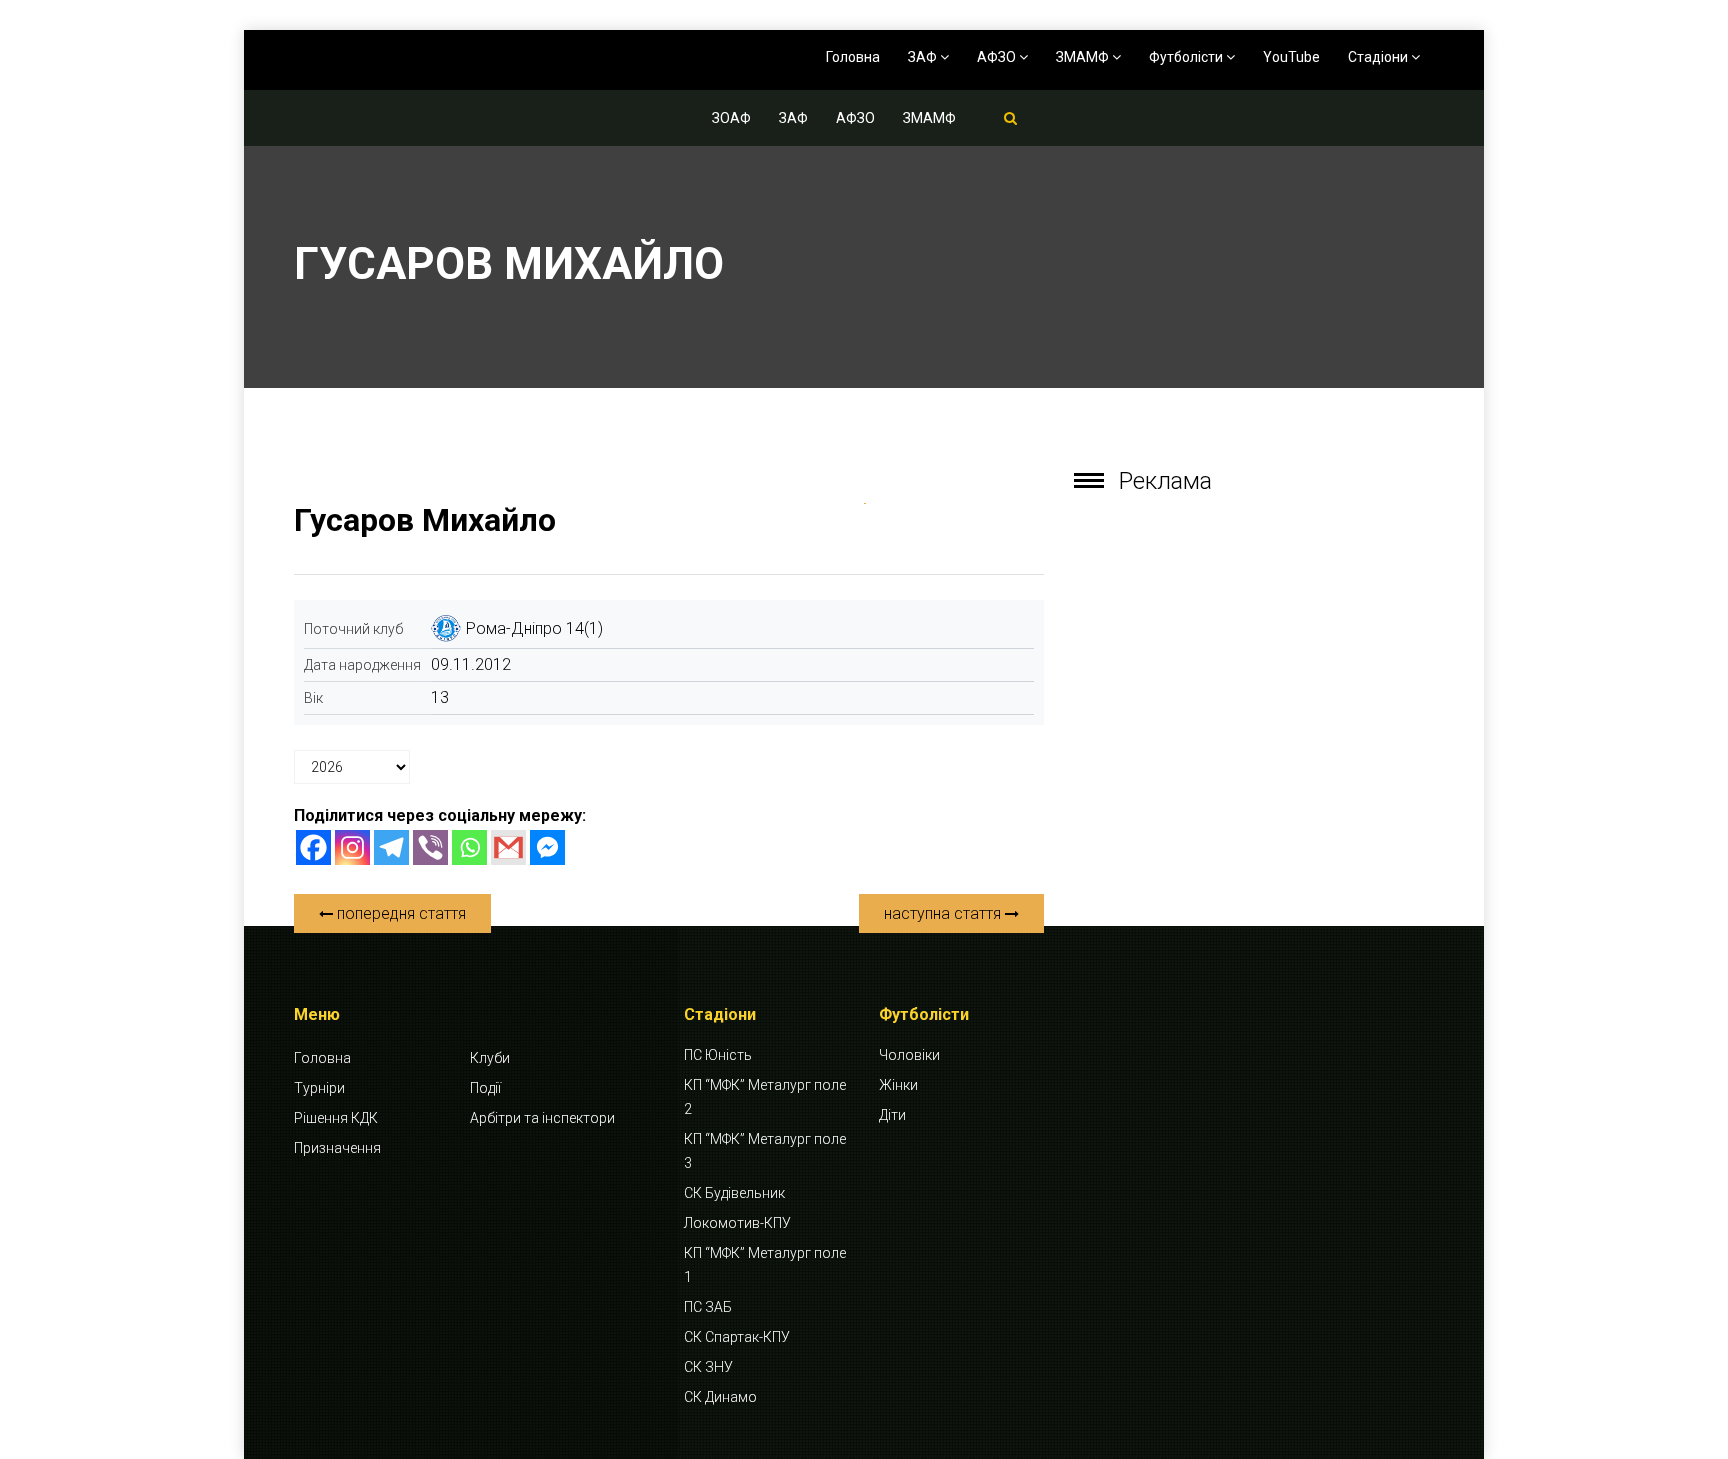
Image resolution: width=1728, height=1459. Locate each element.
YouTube (1291, 57)
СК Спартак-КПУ (737, 1337)
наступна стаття (944, 913)
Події (485, 1088)
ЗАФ (924, 57)
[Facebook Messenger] (547, 847)
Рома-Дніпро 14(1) (534, 628)
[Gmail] (508, 847)
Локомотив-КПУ (737, 1223)
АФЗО (998, 57)
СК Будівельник (734, 1193)
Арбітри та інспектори (542, 1118)
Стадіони (1379, 57)
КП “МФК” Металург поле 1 (765, 1265)
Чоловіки (909, 1055)
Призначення (337, 1148)
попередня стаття (399, 913)
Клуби (490, 1058)
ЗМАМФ (1084, 57)
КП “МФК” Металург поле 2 (765, 1097)
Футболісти (1187, 57)
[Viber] (430, 847)
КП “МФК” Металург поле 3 (765, 1151)
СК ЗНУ (708, 1367)
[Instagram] (352, 847)
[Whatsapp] (469, 847)
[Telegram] (391, 847)
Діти (892, 1115)
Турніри (319, 1088)
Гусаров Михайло (425, 520)
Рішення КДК (336, 1118)
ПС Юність (718, 1055)
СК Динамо (720, 1397)
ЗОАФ (731, 118)
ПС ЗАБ (708, 1307)
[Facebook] (313, 847)
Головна (853, 57)
